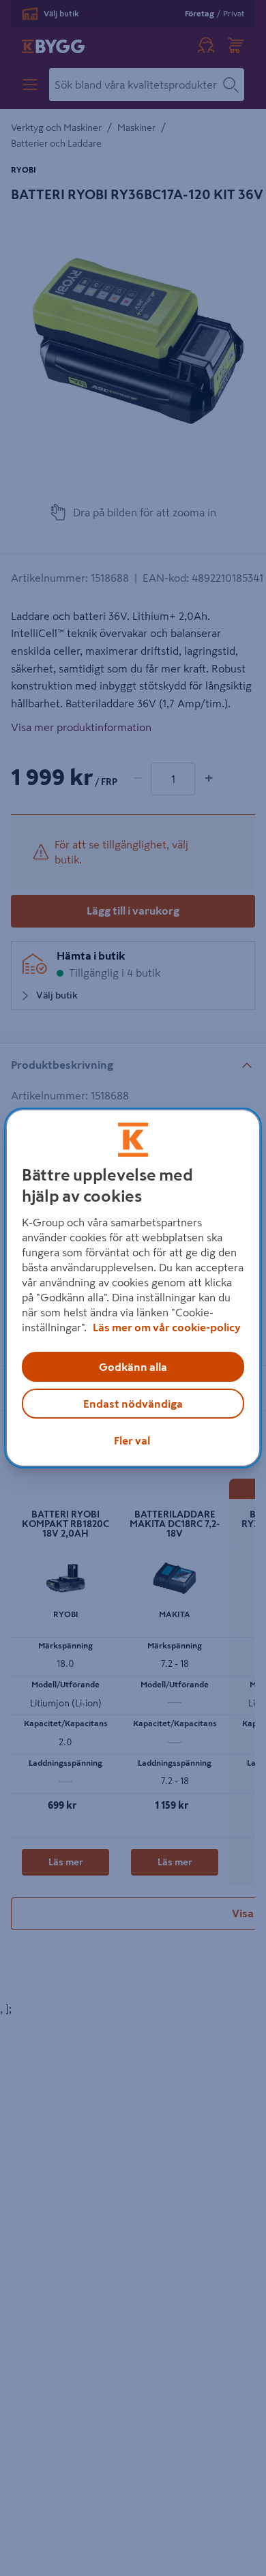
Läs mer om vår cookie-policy (167, 1327)
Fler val (132, 1440)
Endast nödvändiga (133, 1404)
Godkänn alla (133, 1367)
